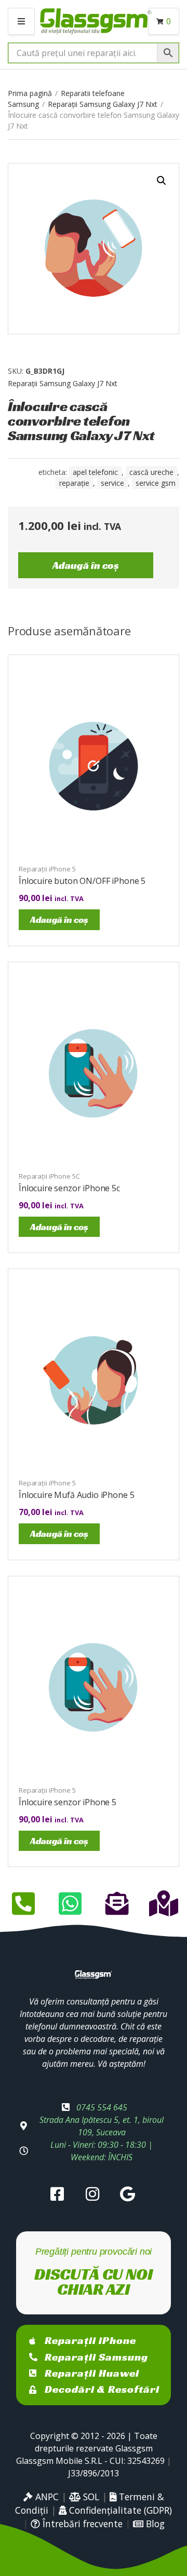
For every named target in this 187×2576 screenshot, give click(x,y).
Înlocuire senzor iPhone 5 (68, 1802)
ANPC (46, 2497)
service (112, 483)
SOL (90, 2497)
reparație (74, 483)
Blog (154, 2524)
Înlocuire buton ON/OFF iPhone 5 (82, 881)
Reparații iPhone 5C (49, 1176)
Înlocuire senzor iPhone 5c (69, 1188)
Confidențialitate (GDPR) (119, 2510)
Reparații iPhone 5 (47, 869)
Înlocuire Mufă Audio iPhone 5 (76, 1495)
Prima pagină (30, 93)
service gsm (156, 483)
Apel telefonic (95, 472)
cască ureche (151, 472)
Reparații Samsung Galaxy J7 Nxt (103, 104)
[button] (162, 181)
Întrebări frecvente (81, 2524)
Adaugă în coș (86, 565)
